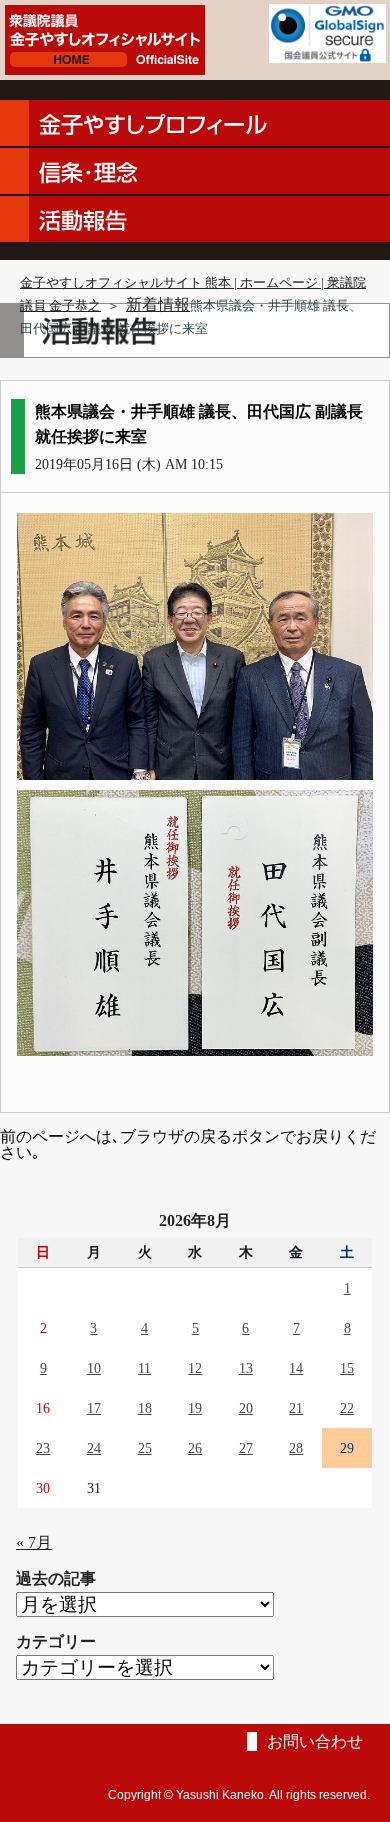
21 (296, 1408)
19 (195, 1408)
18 (145, 1408)
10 (94, 1368)
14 (296, 1368)
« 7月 (34, 1542)
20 (246, 1408)
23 (43, 1448)
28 (296, 1448)
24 (94, 1448)
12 (195, 1368)
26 (195, 1448)
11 (144, 1368)
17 (94, 1408)
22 (347, 1408)
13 (246, 1368)
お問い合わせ (315, 1741)
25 (145, 1448)
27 (246, 1448)
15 (347, 1368)
